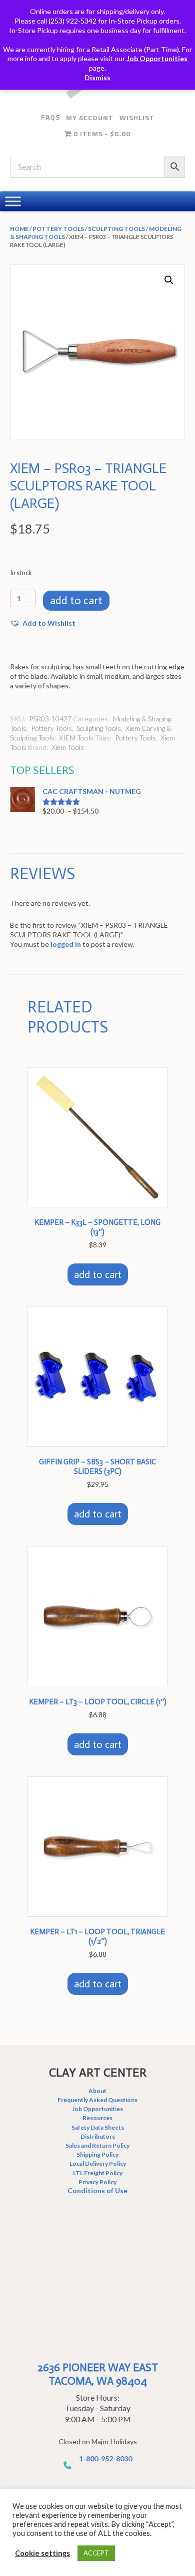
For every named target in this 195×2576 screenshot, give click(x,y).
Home (19, 229)
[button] (169, 280)
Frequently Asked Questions (97, 2100)
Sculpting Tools (116, 229)
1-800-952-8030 (105, 2459)
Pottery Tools (58, 229)
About (97, 2091)
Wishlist (137, 117)
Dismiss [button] (97, 77)
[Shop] (13, 201)
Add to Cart (76, 600)
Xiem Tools (68, 747)
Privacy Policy (97, 2182)
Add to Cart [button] (98, 1274)
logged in (66, 944)
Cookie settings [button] (42, 2553)
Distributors (98, 2136)
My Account (90, 117)
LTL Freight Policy (98, 2173)
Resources (97, 2118)
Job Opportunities (157, 58)
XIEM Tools (76, 738)
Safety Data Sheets (98, 2127)
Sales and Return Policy (97, 2145)
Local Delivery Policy (98, 2163)
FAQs (50, 117)
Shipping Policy (97, 2154)
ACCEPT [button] (96, 2553)
